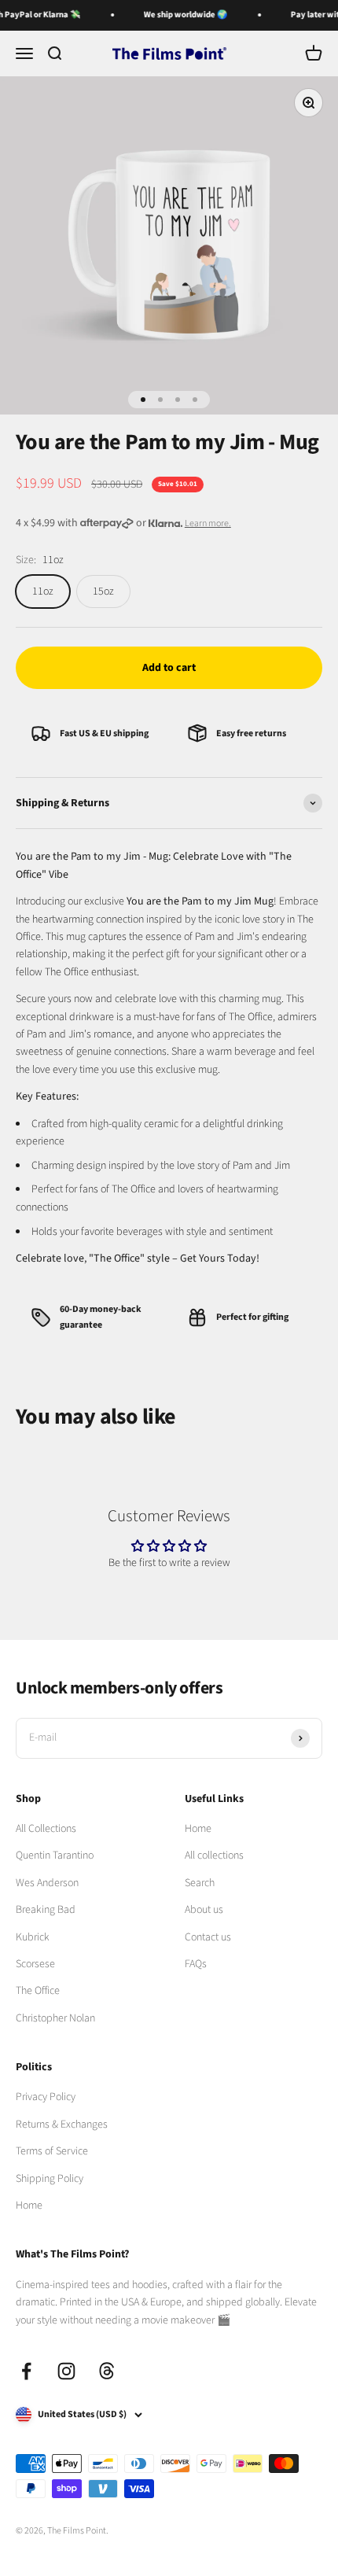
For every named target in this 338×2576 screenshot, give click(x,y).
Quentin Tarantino (55, 1856)
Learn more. (208, 523)
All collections (214, 1856)
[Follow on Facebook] (26, 2371)
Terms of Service (52, 2151)
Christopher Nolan (55, 2018)
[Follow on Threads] (107, 2371)
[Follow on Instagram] (66, 2371)
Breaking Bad (46, 1910)
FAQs (196, 1964)
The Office (38, 1991)
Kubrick (33, 1937)
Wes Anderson (47, 1883)
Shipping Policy (50, 2179)
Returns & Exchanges (62, 2125)
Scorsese (35, 1964)
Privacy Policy (46, 2097)
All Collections (46, 1829)
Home (198, 1829)
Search (200, 1883)
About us (204, 1910)
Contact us (208, 1937)
